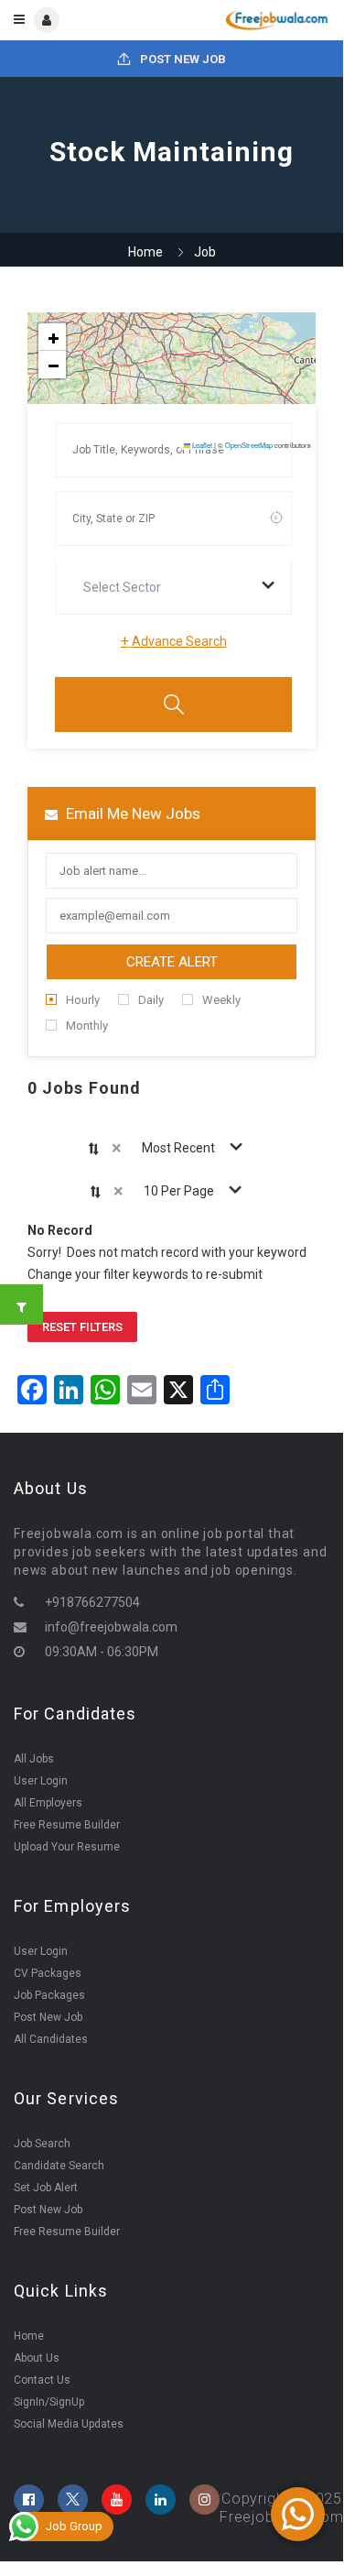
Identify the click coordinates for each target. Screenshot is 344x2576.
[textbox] (126, 587)
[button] (52, 337)
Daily (151, 1000)
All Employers (48, 1803)
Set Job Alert (46, 2188)
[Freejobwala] (250, 20)
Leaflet (201, 445)
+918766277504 (92, 1602)
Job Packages (49, 1995)
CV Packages (48, 1973)
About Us (37, 2358)
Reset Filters (82, 1327)
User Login (41, 1781)
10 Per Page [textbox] (179, 1191)
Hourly (83, 1000)
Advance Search (174, 641)
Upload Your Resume (67, 1847)
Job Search (42, 2144)
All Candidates (51, 2039)
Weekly (221, 1000)
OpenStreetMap (249, 445)
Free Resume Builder (67, 1825)
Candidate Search (59, 2166)
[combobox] (173, 587)
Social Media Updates (69, 2424)
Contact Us (42, 2380)
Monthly (87, 1026)
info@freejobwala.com (111, 1627)
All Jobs (34, 1759)
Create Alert (172, 962)
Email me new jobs (131, 813)
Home (145, 252)
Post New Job (182, 59)
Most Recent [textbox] (178, 1148)
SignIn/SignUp (49, 2402)
